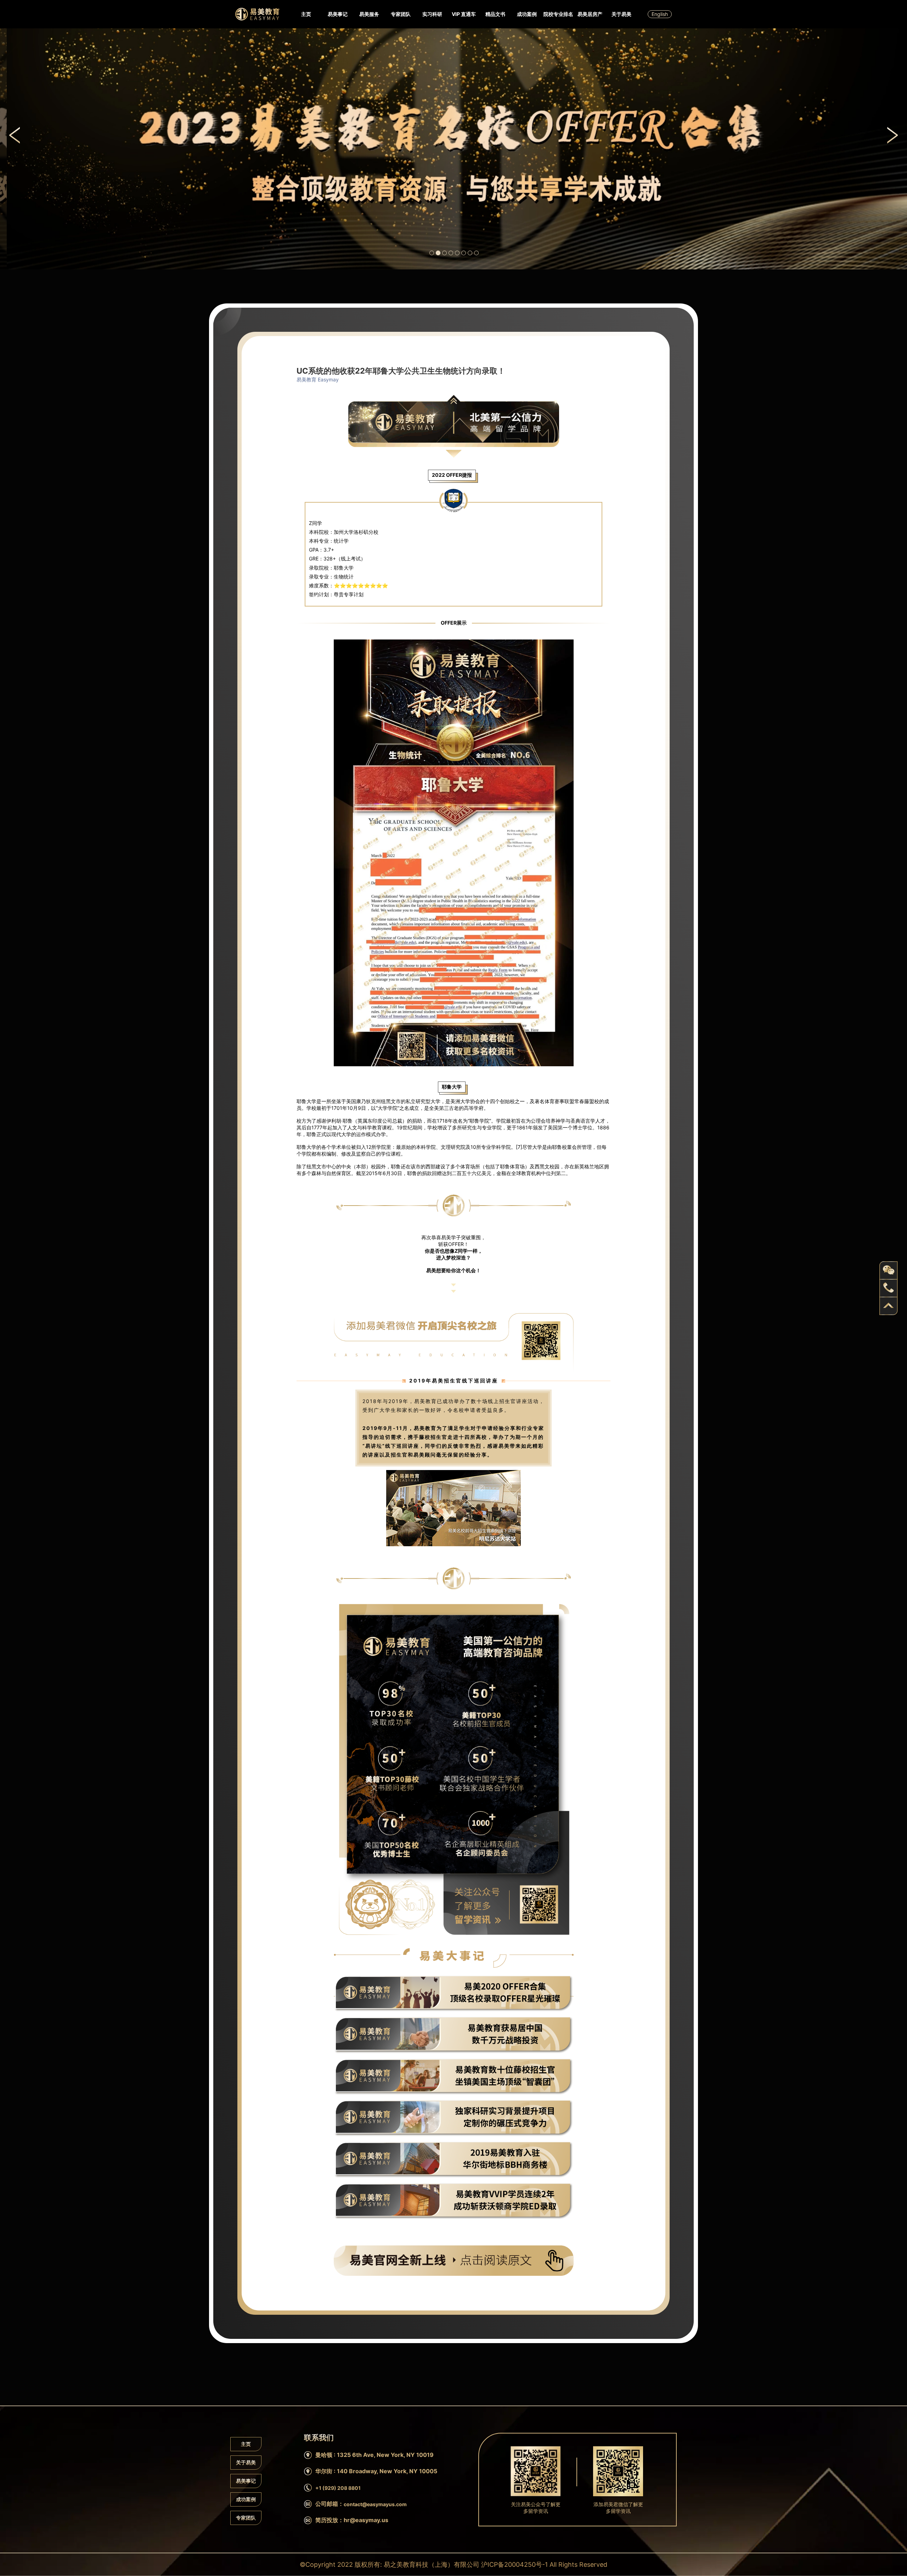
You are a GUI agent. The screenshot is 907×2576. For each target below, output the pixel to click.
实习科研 (432, 14)
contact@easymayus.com (375, 2504)
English (660, 14)
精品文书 (495, 14)
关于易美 (621, 14)
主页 (306, 14)
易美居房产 (590, 14)
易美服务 (369, 14)
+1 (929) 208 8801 (338, 2488)
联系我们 (314, 175)
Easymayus (257, 14)
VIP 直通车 (464, 14)
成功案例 (527, 14)
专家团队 (401, 14)
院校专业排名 (558, 14)
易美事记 (338, 14)
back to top (889, 1306)
